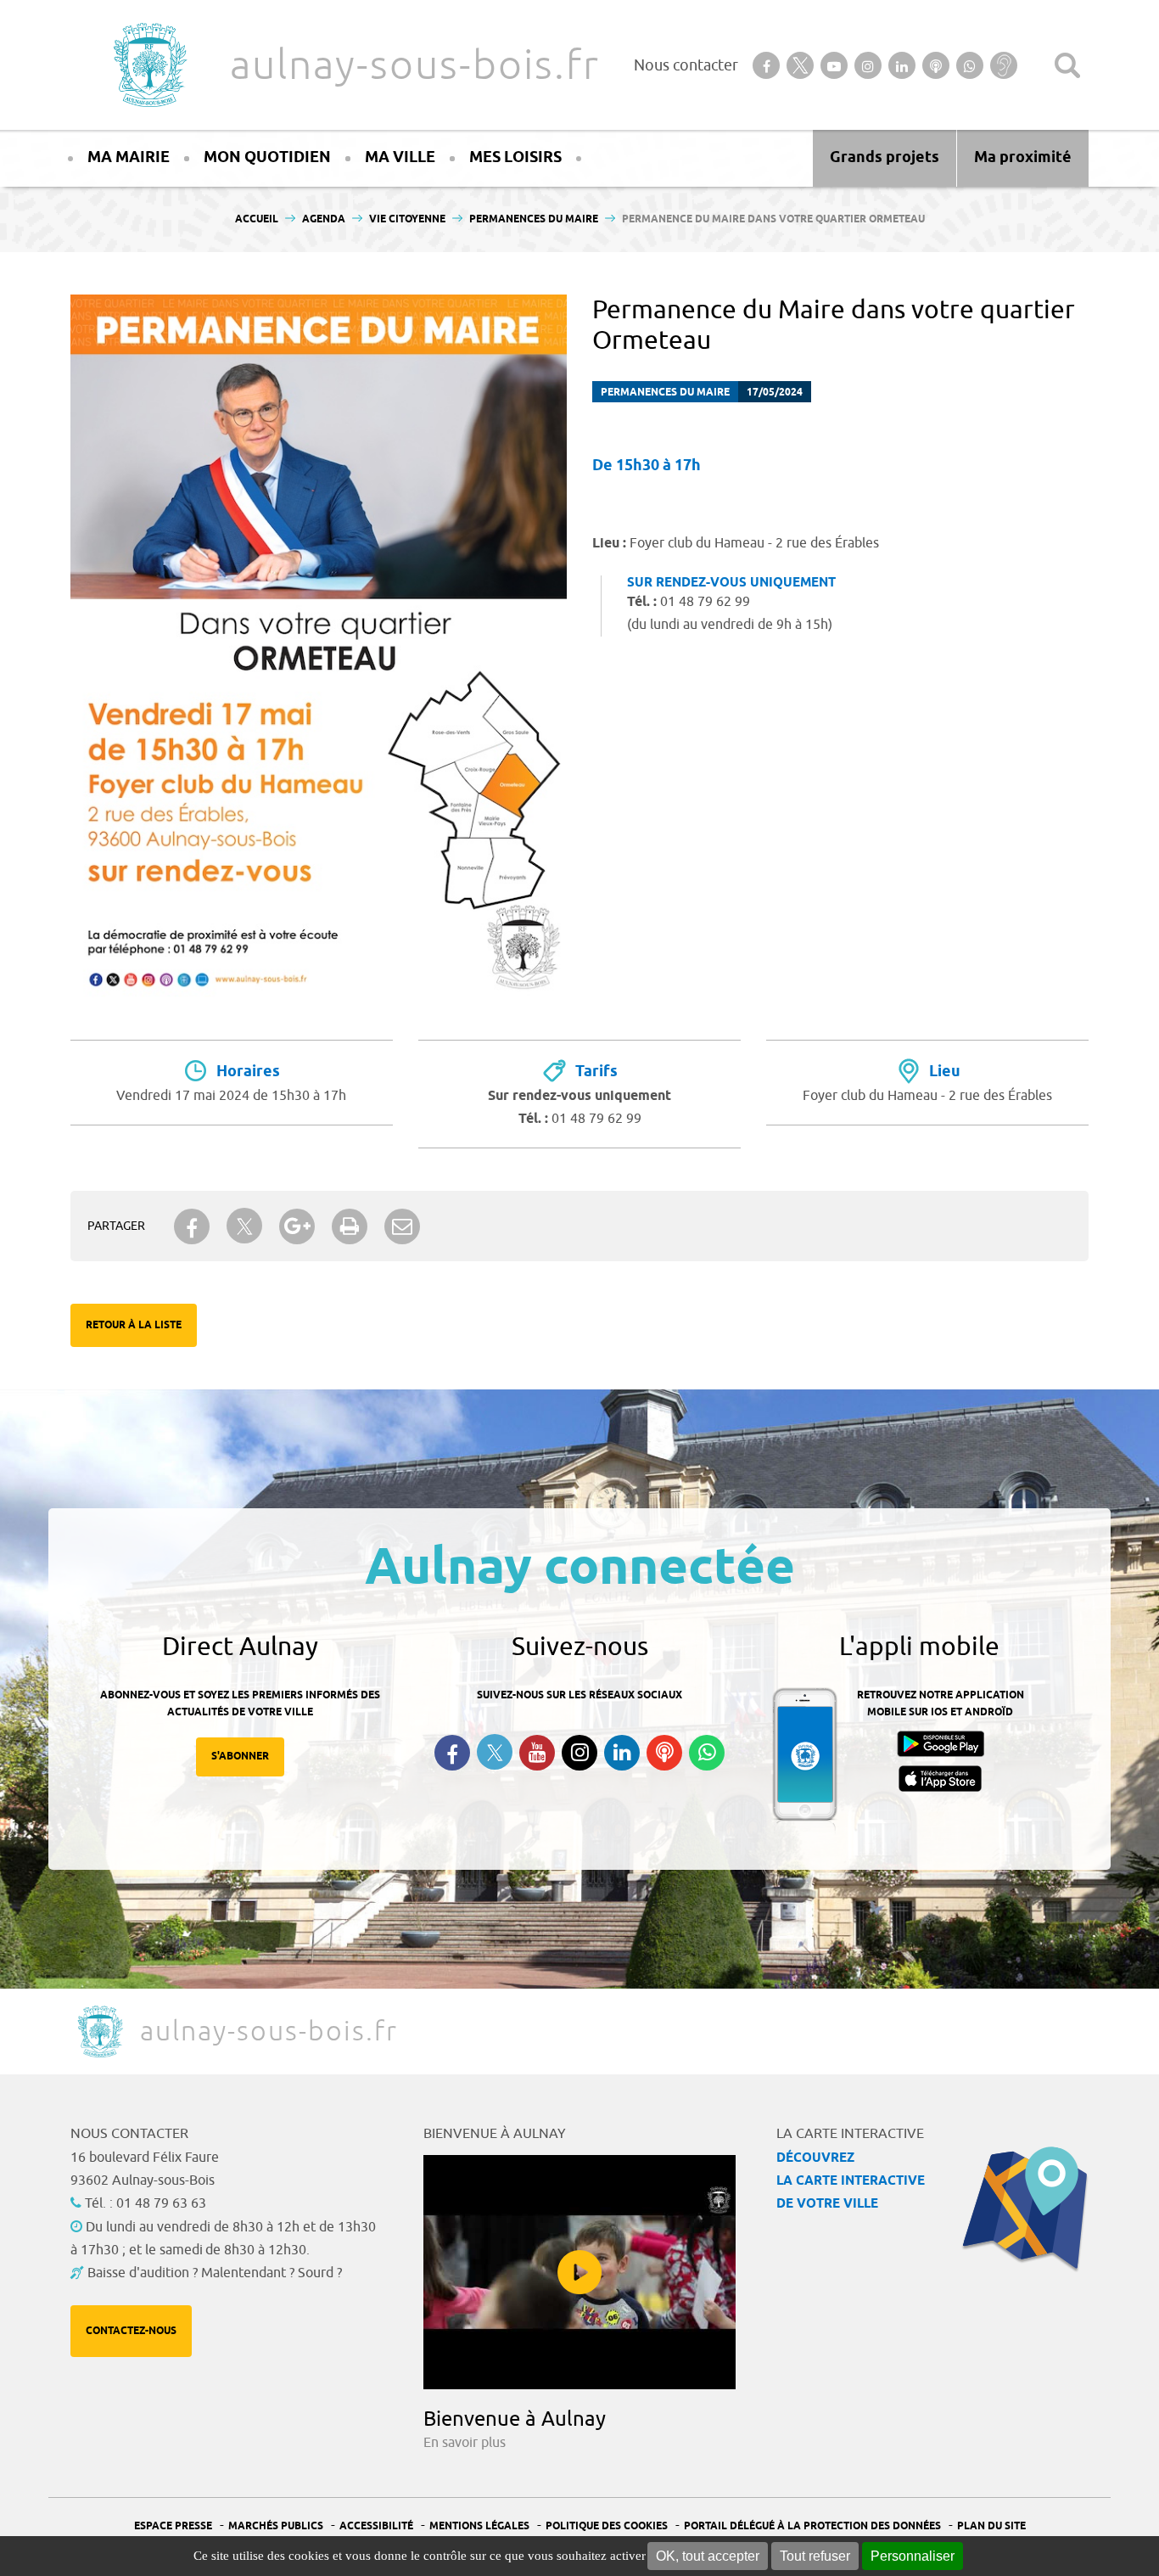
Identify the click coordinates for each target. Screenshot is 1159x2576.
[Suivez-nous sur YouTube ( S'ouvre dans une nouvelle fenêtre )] (537, 1753)
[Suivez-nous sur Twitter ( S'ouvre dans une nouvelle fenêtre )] (495, 1752)
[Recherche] (1067, 65)
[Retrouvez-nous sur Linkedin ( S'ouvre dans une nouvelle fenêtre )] (622, 1753)
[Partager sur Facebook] (192, 1226)
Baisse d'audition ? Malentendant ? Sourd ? (215, 2273)
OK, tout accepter (708, 2556)
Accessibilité (376, 2526)
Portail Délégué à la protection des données (812, 2526)
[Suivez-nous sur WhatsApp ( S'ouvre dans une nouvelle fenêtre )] (707, 1753)
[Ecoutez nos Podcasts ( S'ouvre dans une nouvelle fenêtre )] (664, 1753)
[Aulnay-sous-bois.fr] (148, 65)
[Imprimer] (350, 1226)
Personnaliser (913, 2556)
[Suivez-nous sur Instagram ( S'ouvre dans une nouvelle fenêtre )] (579, 1753)
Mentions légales (479, 2526)
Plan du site (991, 2526)
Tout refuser (815, 2556)
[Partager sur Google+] (297, 1226)
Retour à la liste (134, 1325)
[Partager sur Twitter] (244, 1226)
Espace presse (173, 2526)
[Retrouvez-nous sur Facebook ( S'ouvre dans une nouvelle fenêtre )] (452, 1753)
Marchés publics (276, 2526)
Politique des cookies (607, 2526)
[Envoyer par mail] (402, 1226)
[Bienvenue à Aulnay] (579, 2272)
